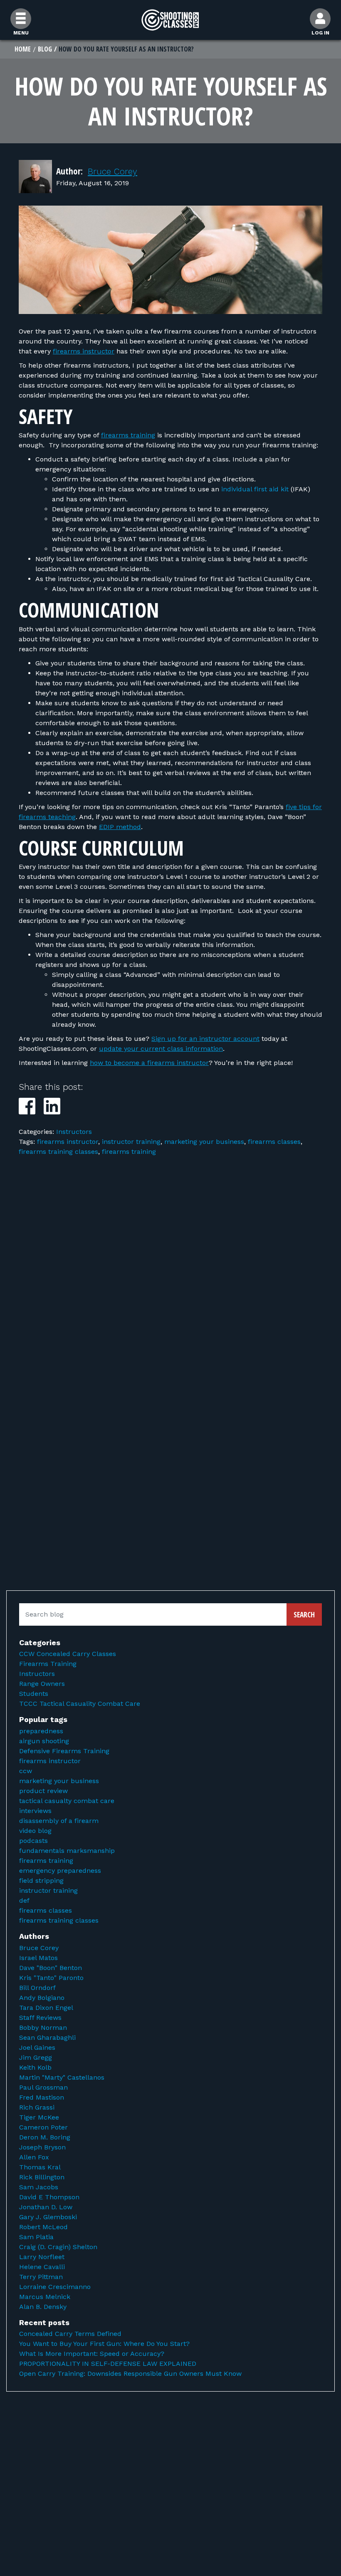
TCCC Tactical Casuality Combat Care (80, 1704)
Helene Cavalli (42, 2267)
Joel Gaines (37, 2047)
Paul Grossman (43, 2087)
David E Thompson (49, 2197)
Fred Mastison (42, 2097)
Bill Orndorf (37, 1988)
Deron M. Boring (45, 2137)
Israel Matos (38, 1958)
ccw (26, 1771)
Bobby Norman (43, 2028)
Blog (45, 49)
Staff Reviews (40, 2018)
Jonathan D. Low (46, 2207)
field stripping (41, 1880)
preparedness (41, 1731)
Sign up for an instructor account (205, 1039)
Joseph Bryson (42, 2147)
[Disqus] (170, 1283)
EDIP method (120, 827)
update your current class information (161, 1049)
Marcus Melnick (45, 2297)
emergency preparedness (60, 1871)
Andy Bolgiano (42, 1998)
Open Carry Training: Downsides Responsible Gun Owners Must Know (130, 2374)
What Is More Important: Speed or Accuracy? (92, 2354)
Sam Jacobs (39, 2187)
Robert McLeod (43, 2227)
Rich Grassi (37, 2107)
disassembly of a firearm (59, 1821)
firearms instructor (84, 351)
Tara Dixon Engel (46, 2008)
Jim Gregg (36, 2057)
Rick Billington (42, 2177)
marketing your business (204, 1142)
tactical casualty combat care (67, 1801)
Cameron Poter (43, 2127)
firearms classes (274, 1142)
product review (43, 1791)
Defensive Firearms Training (64, 1751)
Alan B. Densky (43, 2307)
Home (23, 49)
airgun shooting (44, 1741)
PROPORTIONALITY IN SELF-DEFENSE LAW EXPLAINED (108, 2364)
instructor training (131, 1142)
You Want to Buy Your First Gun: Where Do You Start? (104, 2344)
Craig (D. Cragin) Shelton (58, 2247)
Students (34, 1694)
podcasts (33, 1841)
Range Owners (42, 1684)
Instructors (74, 1132)
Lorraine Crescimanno (55, 2287)
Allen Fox (34, 2157)
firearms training (128, 435)
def (24, 1900)
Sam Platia (36, 2237)
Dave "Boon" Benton (51, 1968)
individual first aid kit (255, 489)
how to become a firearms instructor (149, 1063)
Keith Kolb (35, 2067)
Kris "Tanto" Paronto (51, 1978)
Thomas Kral (40, 2167)
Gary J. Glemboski (48, 2217)
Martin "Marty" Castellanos (62, 2077)
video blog (35, 1831)
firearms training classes (58, 1152)
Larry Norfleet (42, 2257)
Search (304, 1614)
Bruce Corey (112, 171)
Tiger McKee (39, 2117)
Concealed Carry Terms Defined (70, 2334)
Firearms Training (48, 1664)
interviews (35, 1811)
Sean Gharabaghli (47, 2037)
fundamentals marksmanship (67, 1851)
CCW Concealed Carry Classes (68, 1654)
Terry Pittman (41, 2277)
